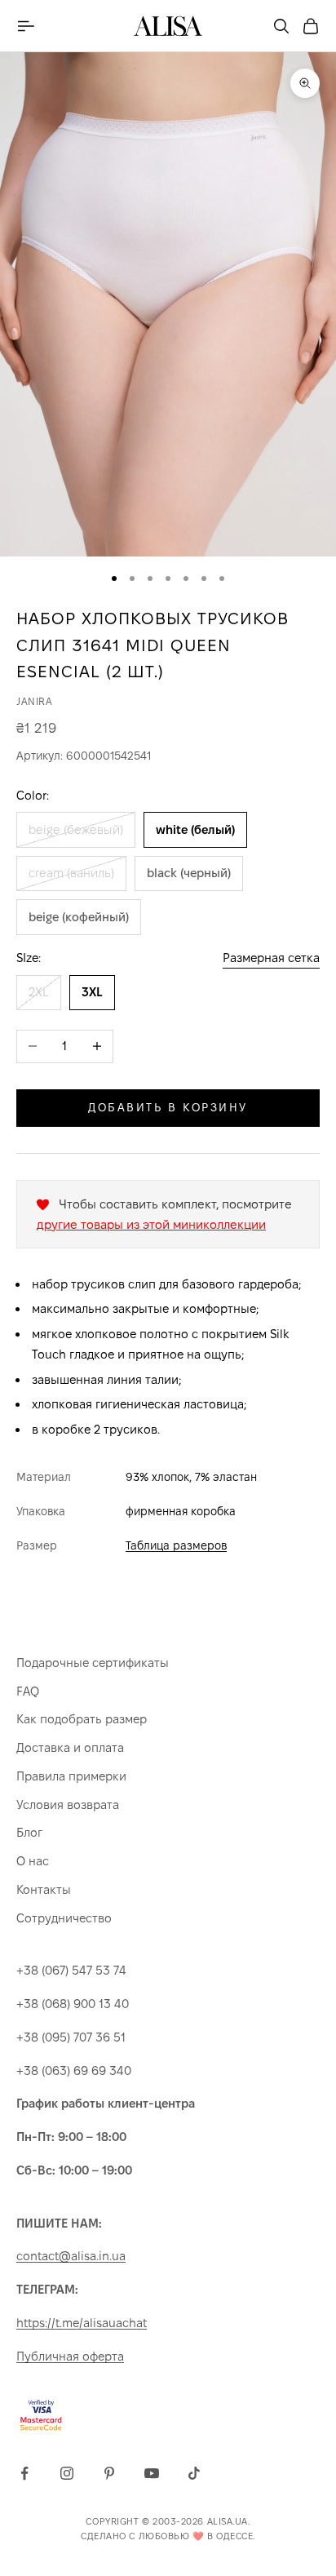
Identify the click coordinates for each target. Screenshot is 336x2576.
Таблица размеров (176, 1545)
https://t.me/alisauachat (82, 2323)
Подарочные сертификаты (93, 1663)
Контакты (44, 1889)
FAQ (28, 1691)
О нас (33, 1861)
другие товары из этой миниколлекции (151, 1224)
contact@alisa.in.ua (71, 2256)
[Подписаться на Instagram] (67, 2473)
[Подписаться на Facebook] (24, 2473)
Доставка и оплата (70, 1747)
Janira (35, 701)
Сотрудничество (64, 1918)
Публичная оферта (70, 2356)
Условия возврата (68, 1805)
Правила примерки (71, 1776)
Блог (29, 1832)
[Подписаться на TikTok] (194, 2473)
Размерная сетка (271, 958)
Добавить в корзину (168, 1107)
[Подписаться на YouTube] (152, 2473)
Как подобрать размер (82, 1719)
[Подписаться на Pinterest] (109, 2473)
